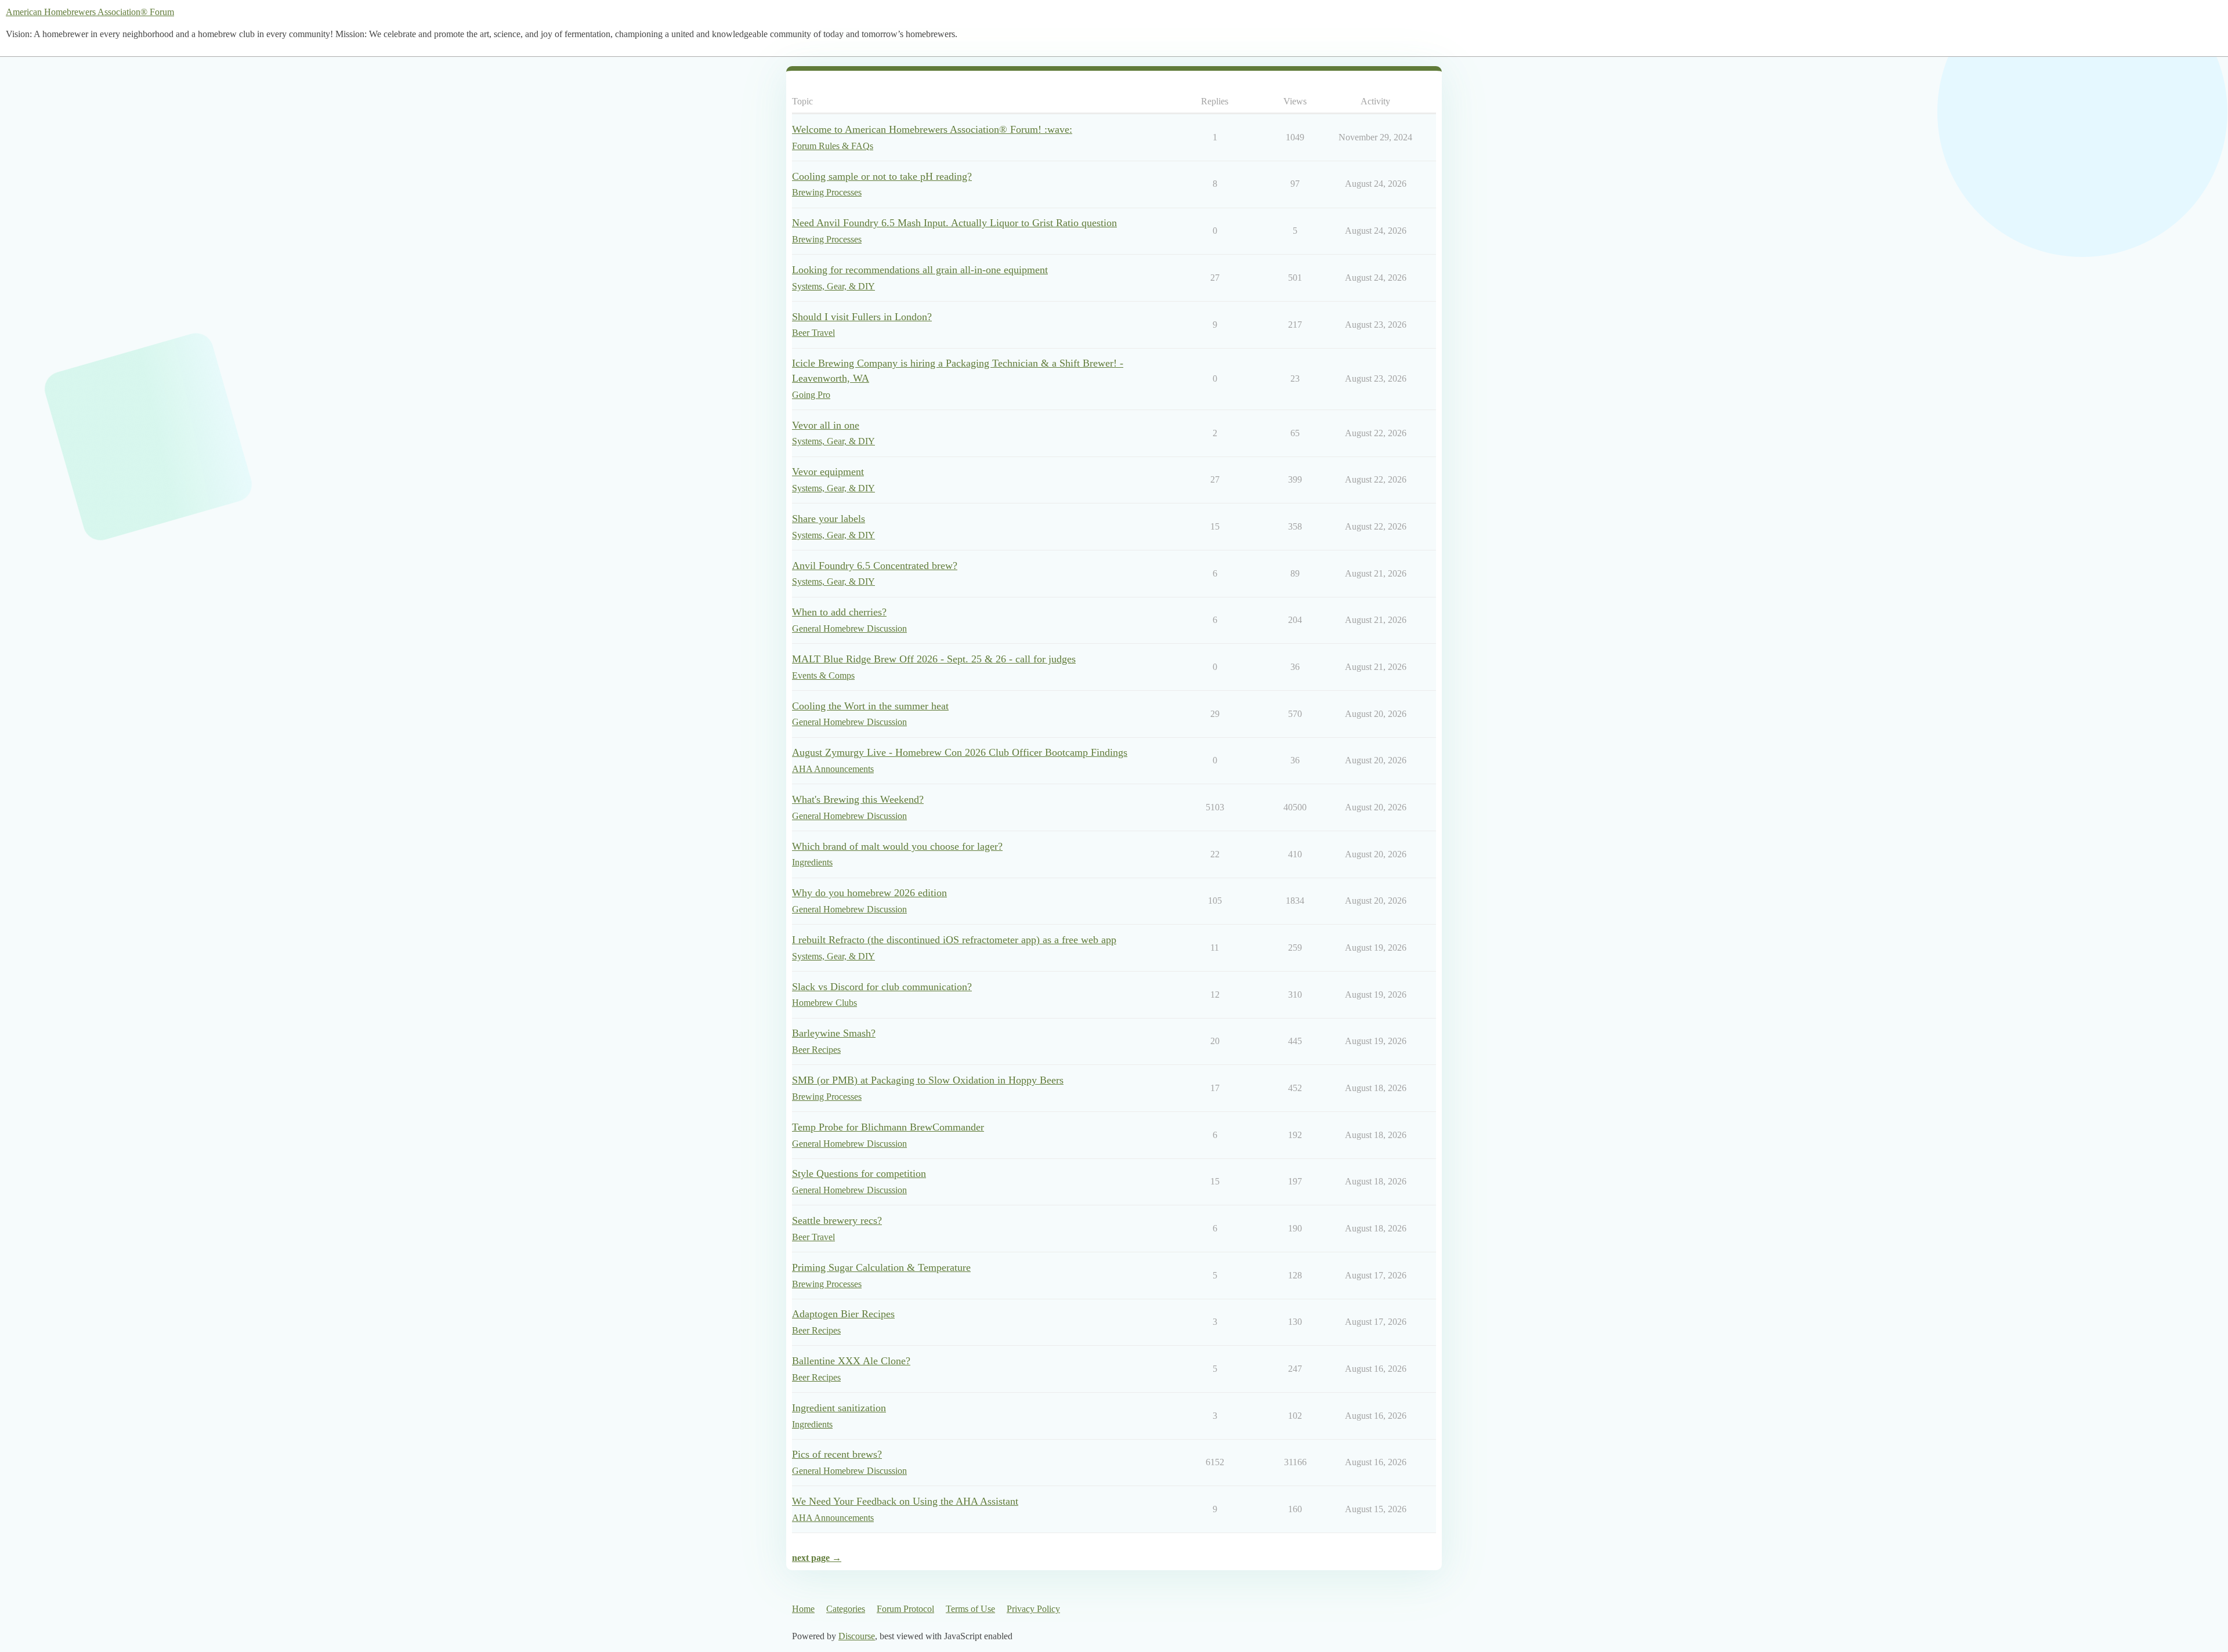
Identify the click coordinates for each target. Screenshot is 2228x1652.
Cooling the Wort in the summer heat (870, 706)
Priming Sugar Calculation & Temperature (881, 1267)
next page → (817, 1558)
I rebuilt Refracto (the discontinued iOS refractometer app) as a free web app (954, 940)
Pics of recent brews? (837, 1454)
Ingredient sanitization (839, 1408)
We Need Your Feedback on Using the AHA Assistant (905, 1501)
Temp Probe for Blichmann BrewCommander (888, 1127)
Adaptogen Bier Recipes (843, 1314)
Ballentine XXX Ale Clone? (851, 1361)
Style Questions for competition (859, 1173)
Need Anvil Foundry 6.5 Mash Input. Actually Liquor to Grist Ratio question (954, 223)
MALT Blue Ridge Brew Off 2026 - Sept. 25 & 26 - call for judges (934, 659)
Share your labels (829, 519)
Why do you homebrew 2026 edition (869, 893)
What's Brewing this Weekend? (858, 799)
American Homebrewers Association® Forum (90, 12)
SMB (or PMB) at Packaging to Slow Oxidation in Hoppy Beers (928, 1080)
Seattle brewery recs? (837, 1220)
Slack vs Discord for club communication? (882, 987)
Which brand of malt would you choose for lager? (897, 846)
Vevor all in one (826, 425)
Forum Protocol (905, 1609)
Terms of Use (970, 1609)
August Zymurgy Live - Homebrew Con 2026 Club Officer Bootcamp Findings (960, 752)
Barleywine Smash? (834, 1033)
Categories (846, 1609)
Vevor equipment (828, 472)
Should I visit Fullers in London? (862, 317)
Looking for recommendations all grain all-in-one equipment (920, 270)
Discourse (857, 1636)
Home (803, 1609)
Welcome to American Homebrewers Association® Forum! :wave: (932, 129)
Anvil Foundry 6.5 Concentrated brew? (875, 566)
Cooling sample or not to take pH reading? (882, 176)
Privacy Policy (1033, 1609)
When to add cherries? (839, 612)
